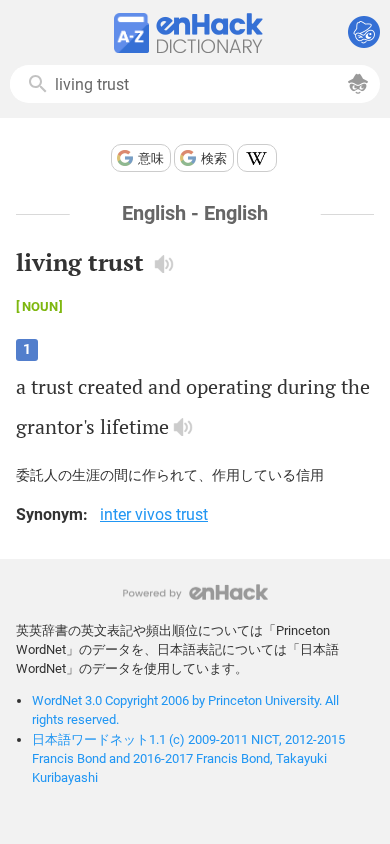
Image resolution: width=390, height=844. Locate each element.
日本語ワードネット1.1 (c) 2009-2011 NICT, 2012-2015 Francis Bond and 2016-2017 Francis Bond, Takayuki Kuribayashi (188, 758)
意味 (151, 158)
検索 (214, 158)
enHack (195, 592)
